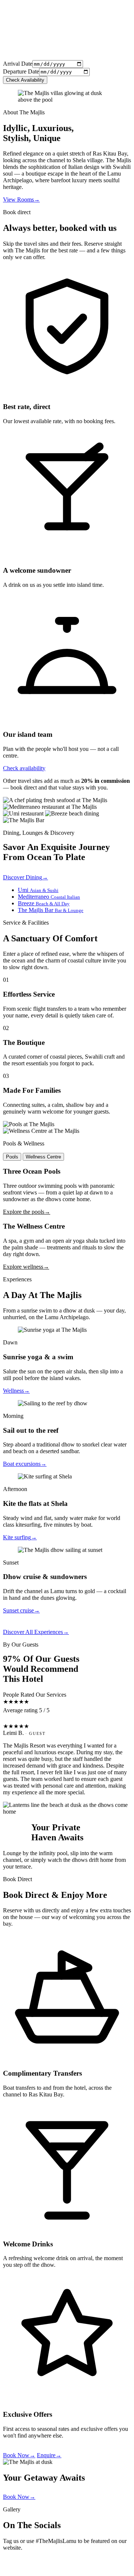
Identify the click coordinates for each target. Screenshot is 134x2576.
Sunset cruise (21, 1610)
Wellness (16, 1391)
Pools (12, 1157)
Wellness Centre (43, 1157)
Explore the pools (27, 1212)
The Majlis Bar (51, 910)
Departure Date (21, 71)
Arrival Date (18, 64)
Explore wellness (26, 1267)
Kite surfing (20, 1537)
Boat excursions (25, 1464)
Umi (38, 890)
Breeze (44, 903)
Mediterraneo (49, 897)
